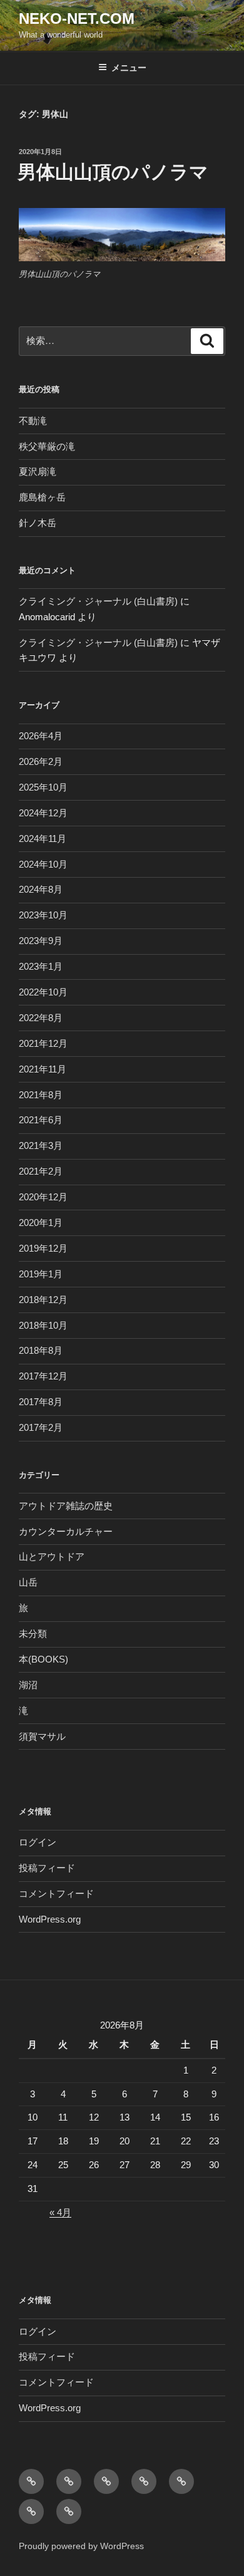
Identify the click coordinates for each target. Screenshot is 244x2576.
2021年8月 (41, 1095)
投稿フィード (47, 1868)
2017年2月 (41, 1427)
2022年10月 (43, 992)
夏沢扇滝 (38, 471)
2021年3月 (41, 1145)
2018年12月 (43, 1300)
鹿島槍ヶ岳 (42, 497)
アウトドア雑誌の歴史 (66, 1506)
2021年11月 (43, 1069)
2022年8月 (41, 1018)
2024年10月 (43, 864)
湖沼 (28, 1685)
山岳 (28, 1582)
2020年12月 (43, 1197)
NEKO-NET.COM (77, 18)
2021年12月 (43, 1043)
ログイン (38, 1842)
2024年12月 (43, 813)
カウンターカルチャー (66, 1531)
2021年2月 (41, 1171)
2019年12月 (43, 1248)
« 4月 (60, 2212)
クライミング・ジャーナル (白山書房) (98, 601)
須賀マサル (42, 1736)
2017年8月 (41, 1402)
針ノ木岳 (38, 523)
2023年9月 (41, 941)
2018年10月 (43, 1325)
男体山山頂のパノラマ (113, 172)
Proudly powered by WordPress (81, 2546)
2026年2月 (41, 761)
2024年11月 (43, 839)
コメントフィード (56, 1893)
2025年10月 (43, 787)
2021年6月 (41, 1120)
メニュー (129, 68)
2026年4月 (41, 736)
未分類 (33, 1633)
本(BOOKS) (43, 1659)
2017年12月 (43, 1376)
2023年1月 (41, 966)
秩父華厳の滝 (47, 446)
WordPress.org (50, 1919)
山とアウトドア (52, 1556)
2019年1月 (41, 1274)
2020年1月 (41, 1223)
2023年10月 (43, 915)
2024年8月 (41, 889)
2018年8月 (41, 1350)
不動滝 (33, 421)
